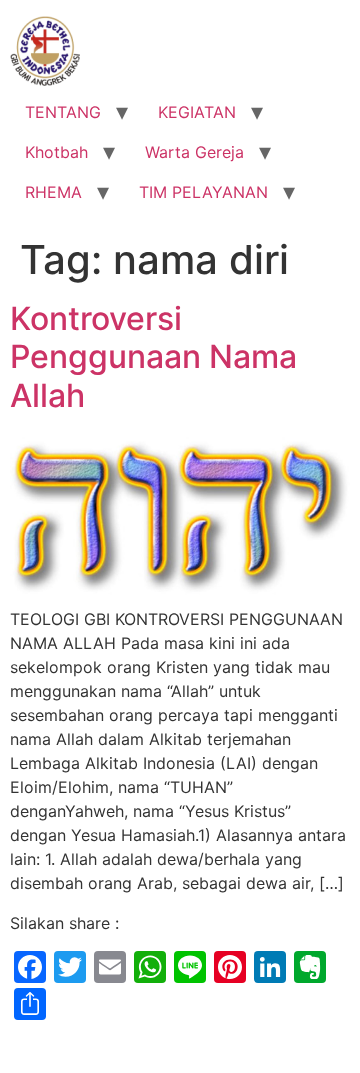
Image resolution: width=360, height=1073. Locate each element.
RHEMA (53, 192)
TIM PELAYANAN (203, 192)
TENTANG (63, 112)
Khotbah (56, 152)
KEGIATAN (197, 112)
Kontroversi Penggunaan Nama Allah (153, 357)
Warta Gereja (194, 152)
